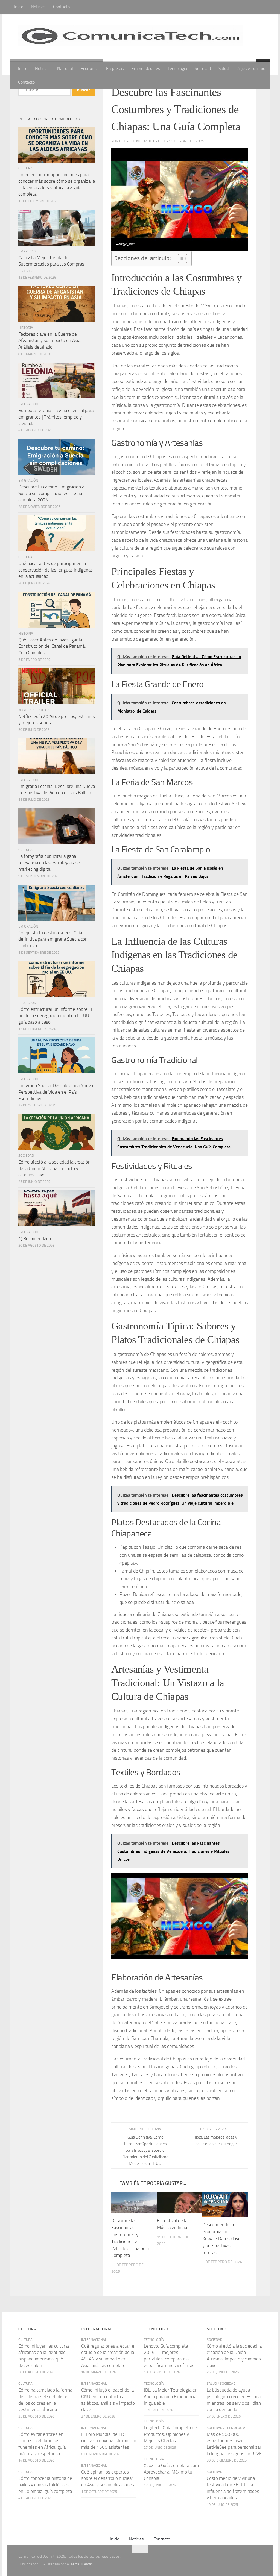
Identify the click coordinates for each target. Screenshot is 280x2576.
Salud (224, 68)
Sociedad (203, 68)
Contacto (61, 7)
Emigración (28, 404)
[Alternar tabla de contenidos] (180, 258)
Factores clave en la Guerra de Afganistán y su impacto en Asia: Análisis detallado (50, 341)
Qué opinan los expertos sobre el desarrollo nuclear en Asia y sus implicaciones (108, 2479)
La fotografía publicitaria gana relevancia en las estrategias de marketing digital (49, 863)
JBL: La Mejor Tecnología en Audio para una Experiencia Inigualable (171, 2397)
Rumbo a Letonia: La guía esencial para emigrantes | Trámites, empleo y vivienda (56, 417)
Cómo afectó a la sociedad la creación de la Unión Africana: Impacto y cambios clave (54, 1168)
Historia (26, 328)
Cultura (25, 168)
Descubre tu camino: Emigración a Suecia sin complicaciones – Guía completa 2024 (51, 493)
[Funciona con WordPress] (41, 2564)
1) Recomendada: (35, 1238)
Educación (27, 1003)
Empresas (115, 68)
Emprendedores (146, 68)
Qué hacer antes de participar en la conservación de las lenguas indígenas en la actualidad (56, 570)
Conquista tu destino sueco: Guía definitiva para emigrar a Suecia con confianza (53, 939)
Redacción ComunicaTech (143, 141)
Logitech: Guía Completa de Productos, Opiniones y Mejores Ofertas (170, 2434)
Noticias (38, 7)
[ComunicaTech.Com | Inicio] (131, 38)
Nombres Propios (34, 710)
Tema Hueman (82, 2564)
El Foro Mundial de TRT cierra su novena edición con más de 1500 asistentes (109, 2441)
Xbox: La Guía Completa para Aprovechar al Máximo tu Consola (171, 2472)
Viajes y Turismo (251, 68)
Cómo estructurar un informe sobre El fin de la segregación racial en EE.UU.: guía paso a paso (55, 1016)
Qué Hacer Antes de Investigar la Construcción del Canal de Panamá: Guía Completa (52, 646)
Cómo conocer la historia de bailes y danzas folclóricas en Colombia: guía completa (45, 2485)
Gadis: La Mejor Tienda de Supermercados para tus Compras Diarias (51, 264)
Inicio (19, 7)
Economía (90, 68)
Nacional (65, 68)
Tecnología (177, 68)
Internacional (94, 2340)
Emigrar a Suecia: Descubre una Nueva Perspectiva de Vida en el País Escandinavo (56, 1092)
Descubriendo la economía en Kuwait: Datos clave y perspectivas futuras (221, 2239)
